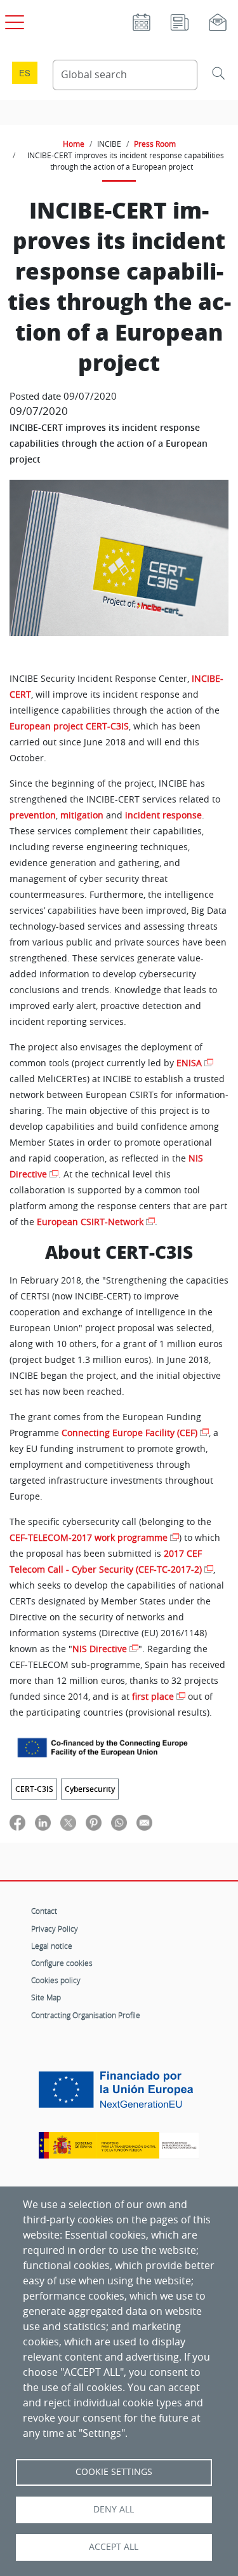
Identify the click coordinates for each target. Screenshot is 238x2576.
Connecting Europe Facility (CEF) (129, 1433)
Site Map (46, 1997)
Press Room (155, 144)
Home (74, 144)
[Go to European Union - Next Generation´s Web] (119, 2095)
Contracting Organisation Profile (86, 2015)
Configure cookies (62, 1963)
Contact (44, 1911)
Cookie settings (114, 2472)
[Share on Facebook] (17, 1822)
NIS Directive (100, 1649)
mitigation (82, 815)
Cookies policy (56, 1980)
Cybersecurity (90, 1789)
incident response (163, 815)
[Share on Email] (144, 1822)
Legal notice (52, 1946)
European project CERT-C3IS (69, 726)
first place (153, 1697)
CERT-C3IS (34, 1789)
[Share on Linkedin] (43, 1822)
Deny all (114, 2509)
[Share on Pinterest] (94, 1822)
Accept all (114, 2547)
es (25, 73)
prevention (33, 815)
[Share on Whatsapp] (119, 1822)
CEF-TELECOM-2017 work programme (89, 1538)
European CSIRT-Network (90, 1222)
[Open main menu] (13, 20)
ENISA (189, 1063)
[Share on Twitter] (68, 1822)
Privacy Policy (55, 1929)
